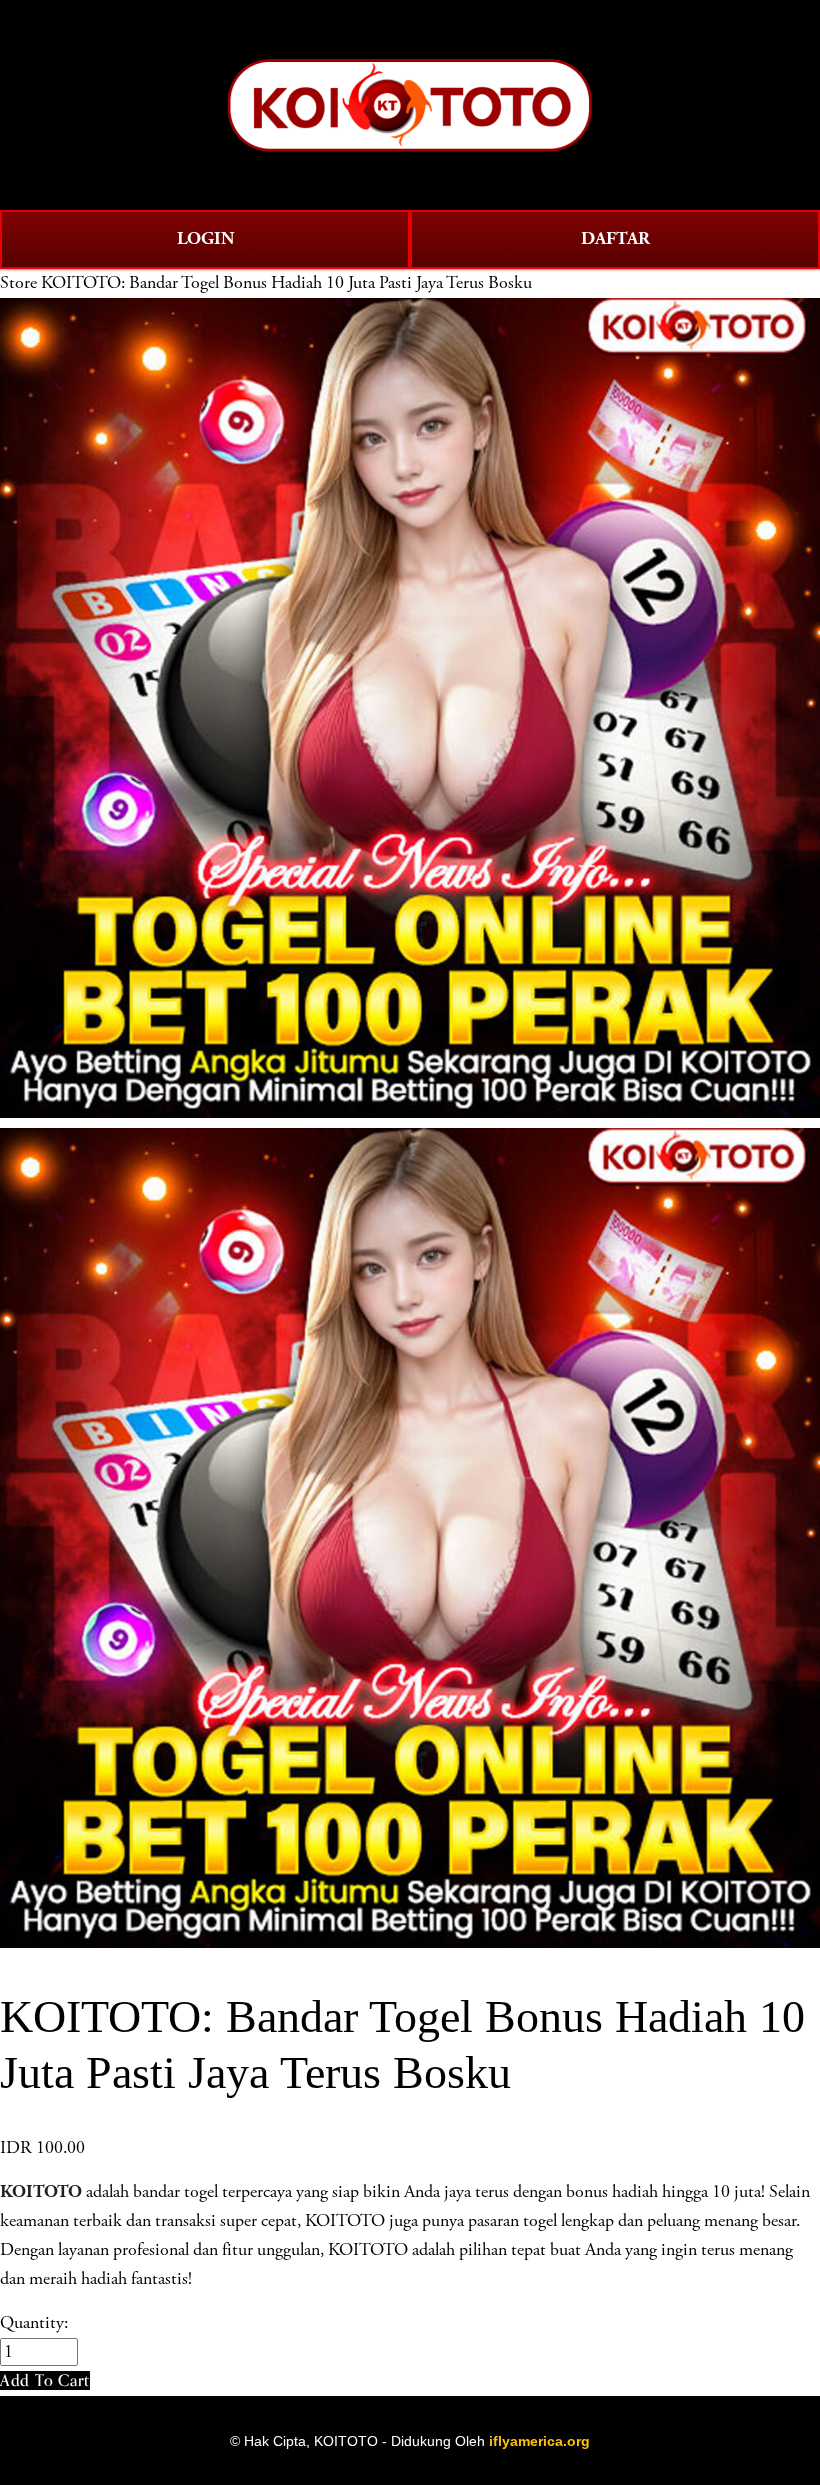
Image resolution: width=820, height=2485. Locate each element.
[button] (45, 2380)
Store (18, 283)
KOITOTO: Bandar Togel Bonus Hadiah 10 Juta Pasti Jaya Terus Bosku (286, 283)
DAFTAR (615, 238)
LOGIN (205, 238)
